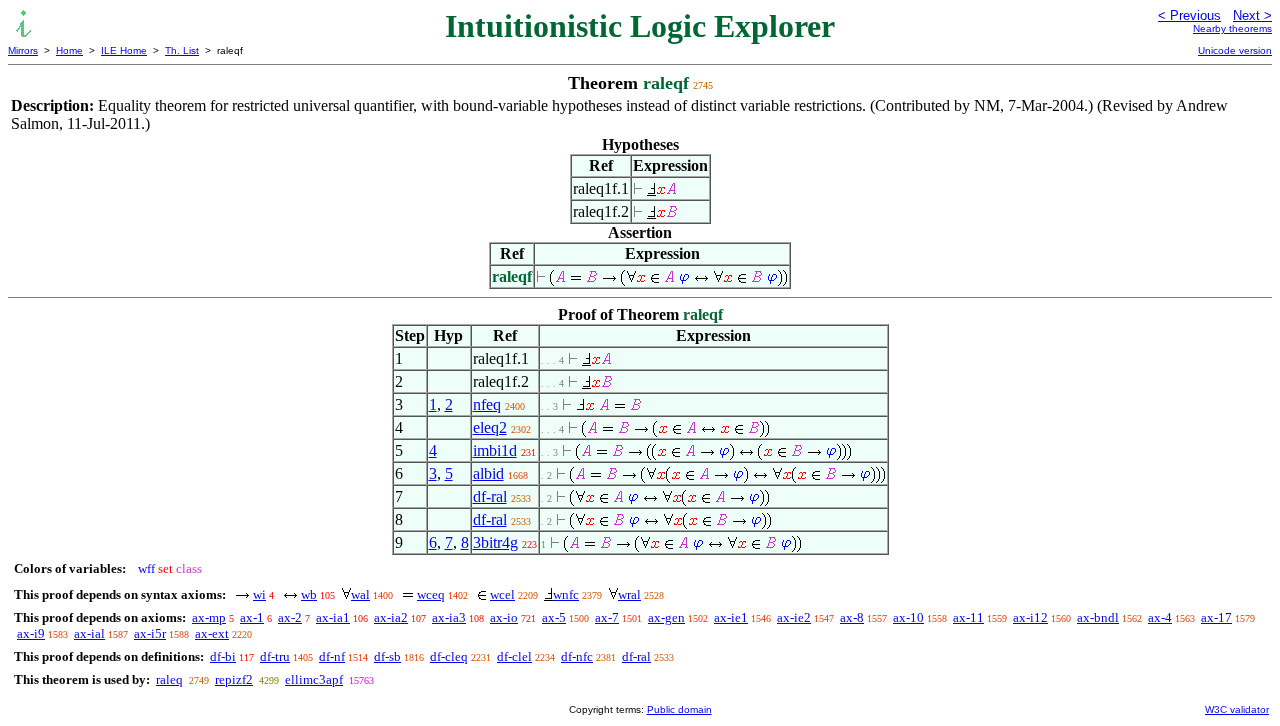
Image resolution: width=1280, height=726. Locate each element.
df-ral (490, 496)
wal (360, 594)
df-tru (275, 656)
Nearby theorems (1232, 28)
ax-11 (968, 617)
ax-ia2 (391, 617)
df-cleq (449, 656)
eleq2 (490, 427)
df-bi (223, 656)
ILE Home (124, 50)
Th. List (182, 50)
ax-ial (89, 633)
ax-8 (852, 617)
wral (629, 594)
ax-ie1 (731, 617)
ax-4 (1160, 617)
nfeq (487, 404)
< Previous (1189, 15)
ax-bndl (1098, 617)
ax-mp (209, 617)
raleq (169, 679)
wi (259, 594)
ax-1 (252, 617)
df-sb (387, 656)
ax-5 (554, 617)
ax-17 (1216, 617)
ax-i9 (31, 633)
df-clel (514, 656)
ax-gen (666, 617)
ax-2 (290, 617)
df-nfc (577, 656)
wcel (502, 594)
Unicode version (1235, 50)
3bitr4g (495, 542)
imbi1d (495, 450)
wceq (431, 594)
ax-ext (212, 633)
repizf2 (234, 679)
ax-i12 (1030, 617)
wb (309, 594)
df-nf (332, 656)
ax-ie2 (794, 617)
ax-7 (607, 617)
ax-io (504, 617)
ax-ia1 (333, 617)
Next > (1252, 15)
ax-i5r (150, 633)
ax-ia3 (449, 617)
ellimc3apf (314, 679)
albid (488, 473)
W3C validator (1237, 709)
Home (69, 50)
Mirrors (23, 50)
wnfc (566, 594)
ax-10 (908, 617)
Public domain (679, 709)
